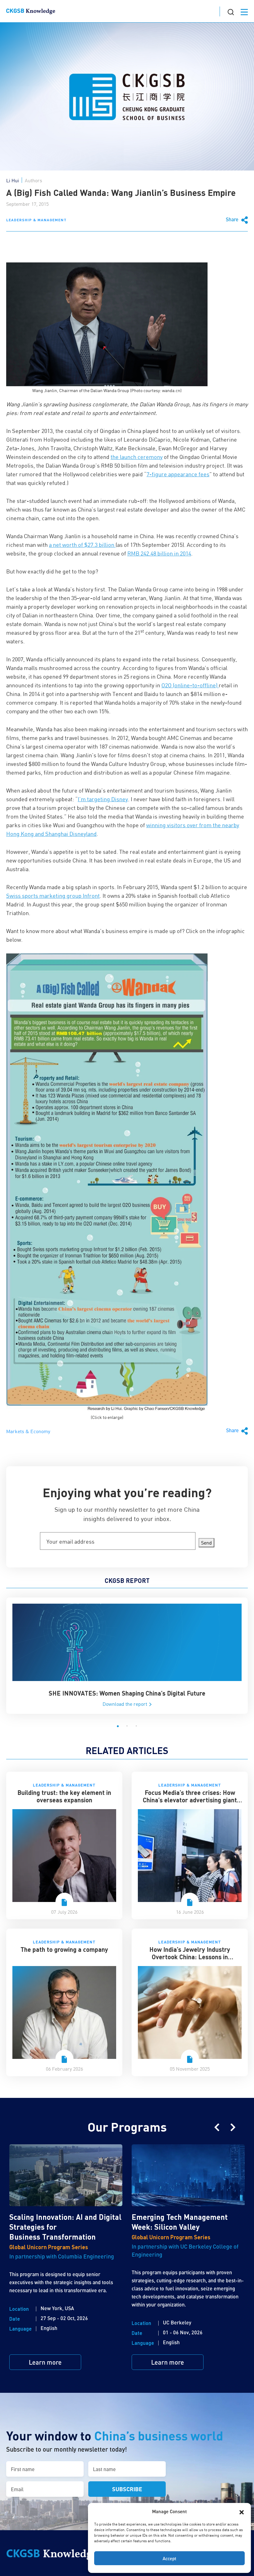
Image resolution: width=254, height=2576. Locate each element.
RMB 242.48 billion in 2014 (159, 553)
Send (206, 1543)
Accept (169, 2558)
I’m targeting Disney (103, 799)
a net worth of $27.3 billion (82, 545)
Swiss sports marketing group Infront (53, 896)
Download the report (125, 1704)
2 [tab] (127, 1726)
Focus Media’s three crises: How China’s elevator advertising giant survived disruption (190, 1800)
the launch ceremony (137, 457)
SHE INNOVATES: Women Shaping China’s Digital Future (127, 1693)
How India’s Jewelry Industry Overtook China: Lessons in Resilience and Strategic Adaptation (190, 1957)
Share (233, 219)
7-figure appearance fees (178, 474)
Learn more (45, 2362)
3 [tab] (136, 1726)
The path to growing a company (64, 1949)
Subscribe (127, 2489)
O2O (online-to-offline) (190, 685)
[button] (242, 2511)
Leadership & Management (36, 220)
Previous (217, 2127)
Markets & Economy (28, 1431)
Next (233, 2127)
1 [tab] (118, 1726)
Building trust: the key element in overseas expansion (64, 1796)
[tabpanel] (127, 1656)
